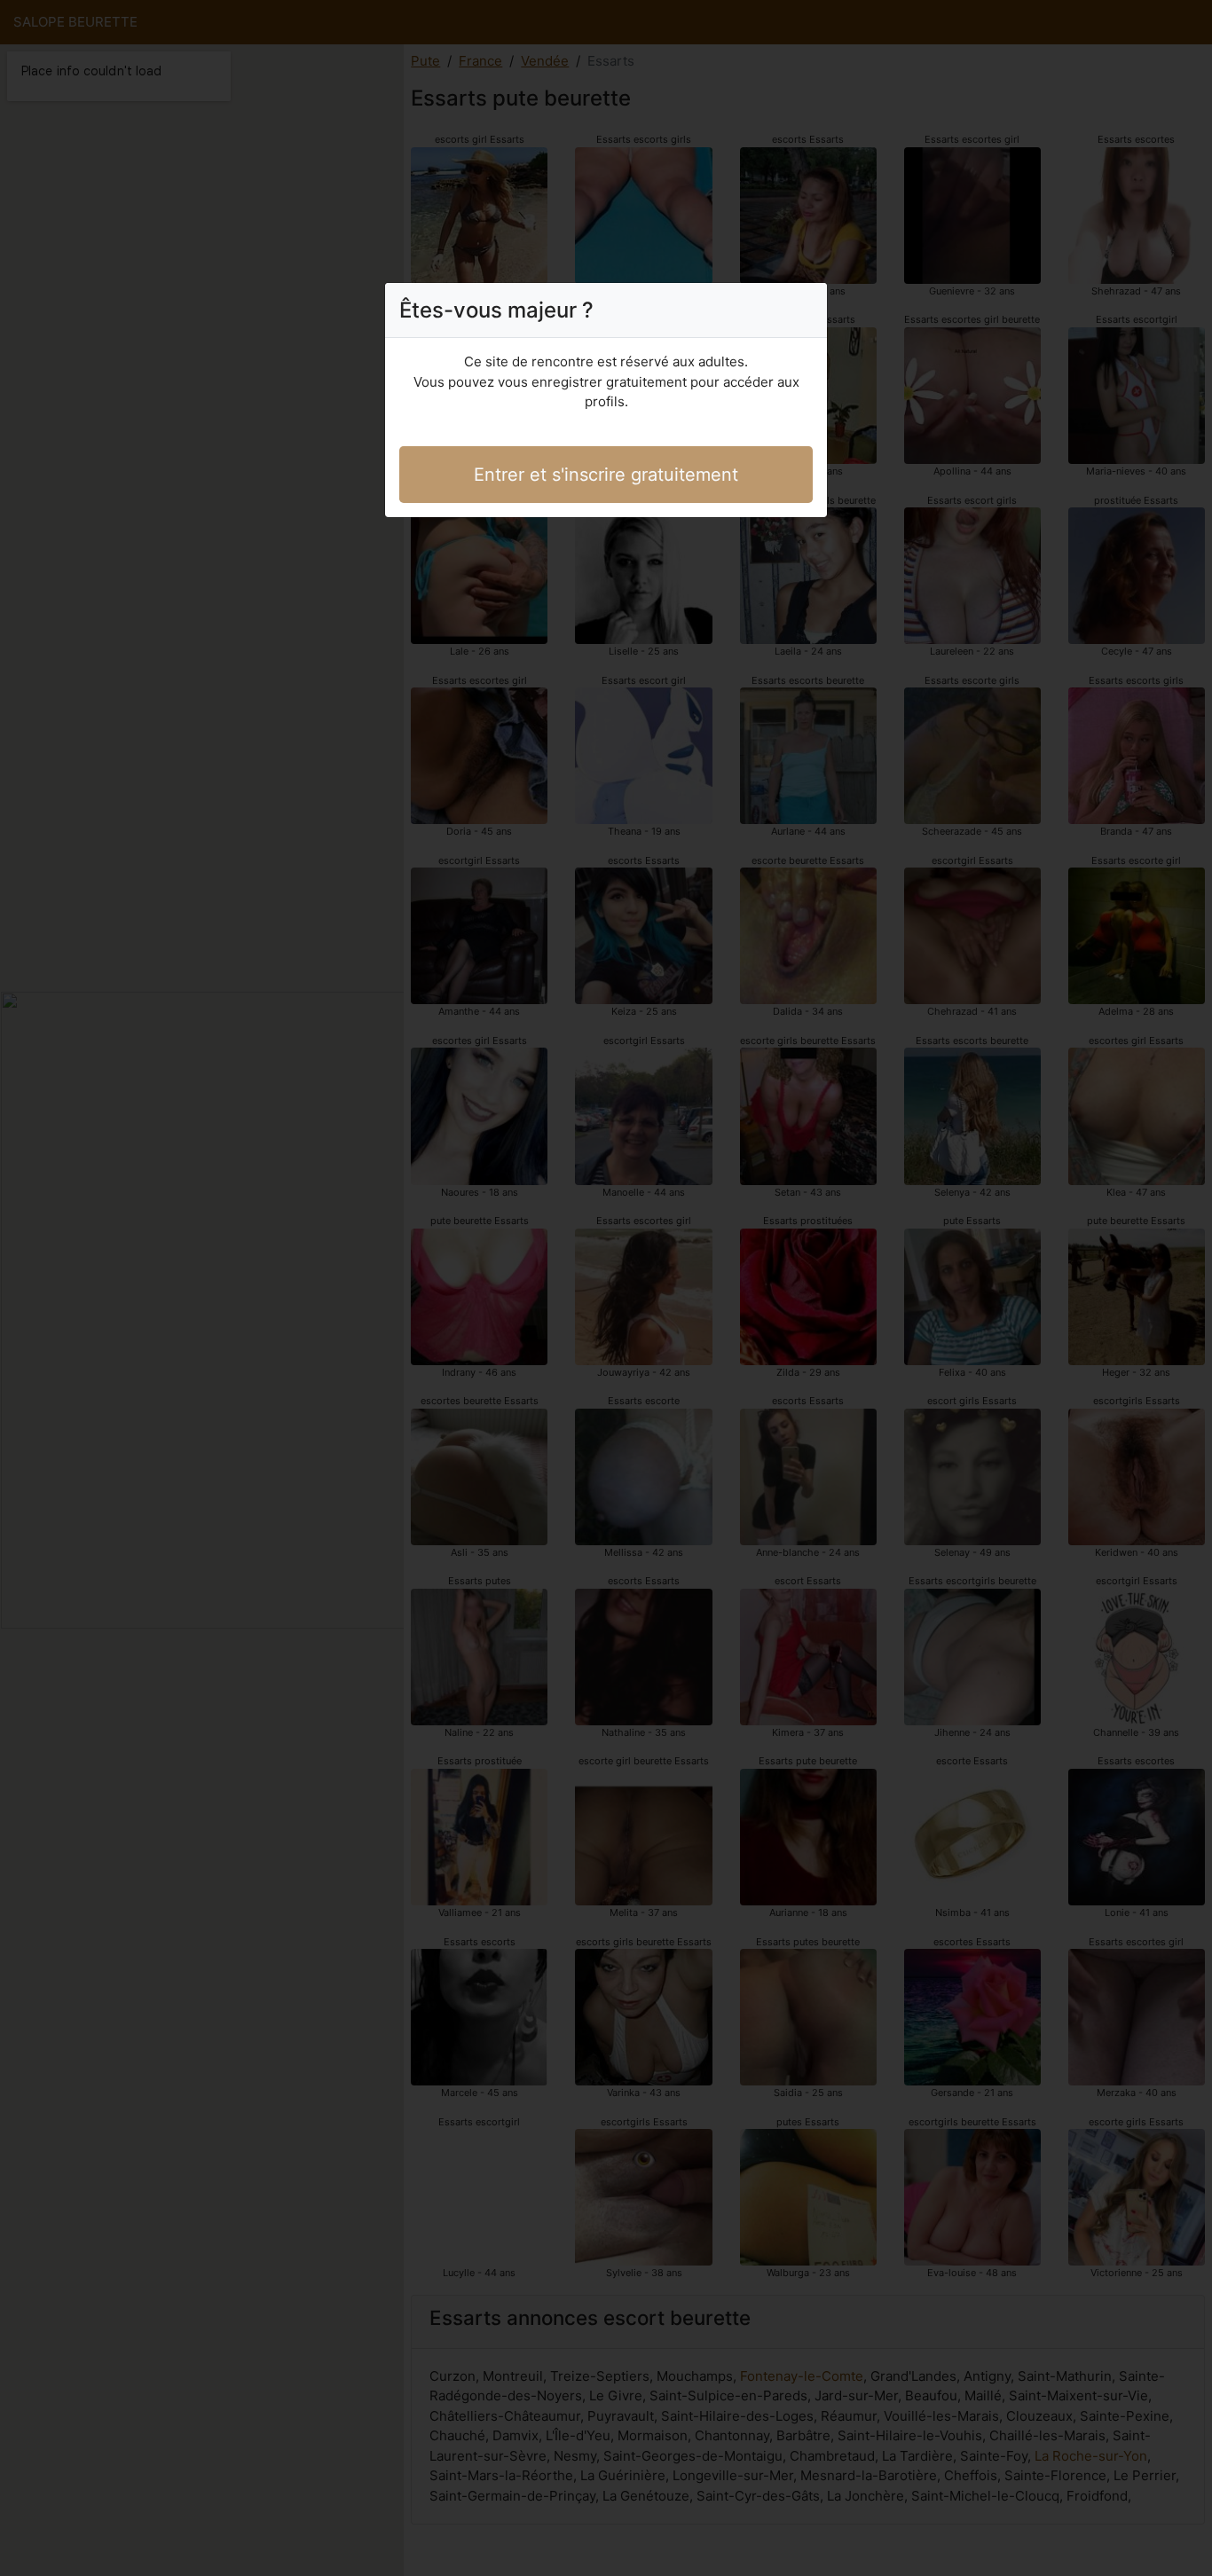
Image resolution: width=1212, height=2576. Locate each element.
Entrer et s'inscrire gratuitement (606, 475)
